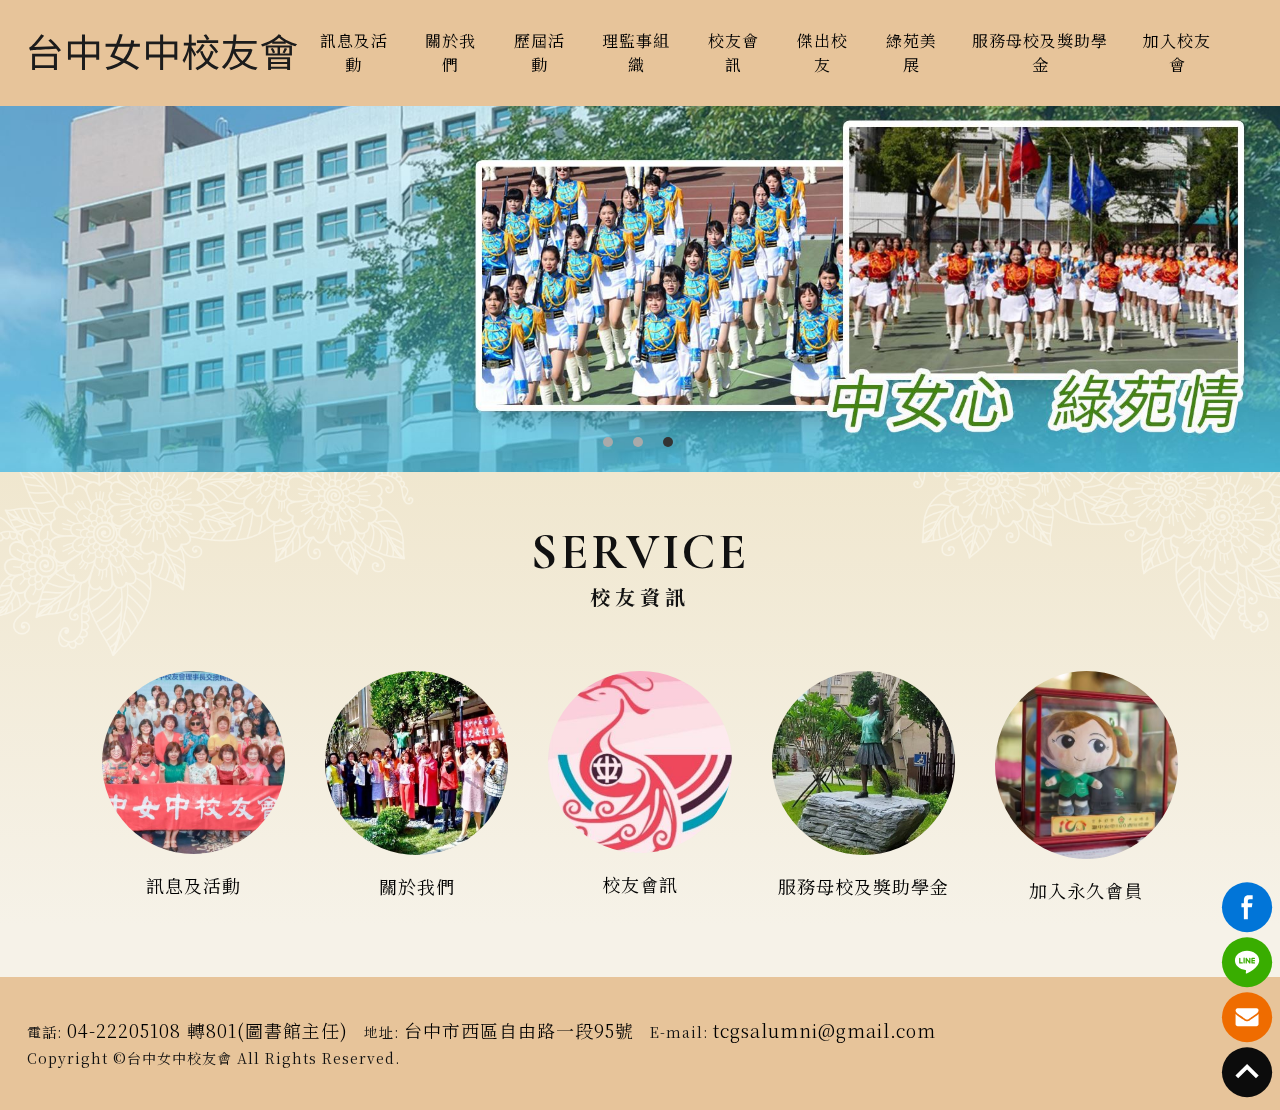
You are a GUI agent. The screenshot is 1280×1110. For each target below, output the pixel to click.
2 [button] (638, 442)
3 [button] (668, 442)
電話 (42, 1032)
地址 (379, 1032)
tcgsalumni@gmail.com (824, 1030)
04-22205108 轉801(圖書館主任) (207, 1030)
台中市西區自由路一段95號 (519, 1030)
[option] (640, 278)
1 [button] (608, 442)
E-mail (676, 1032)
